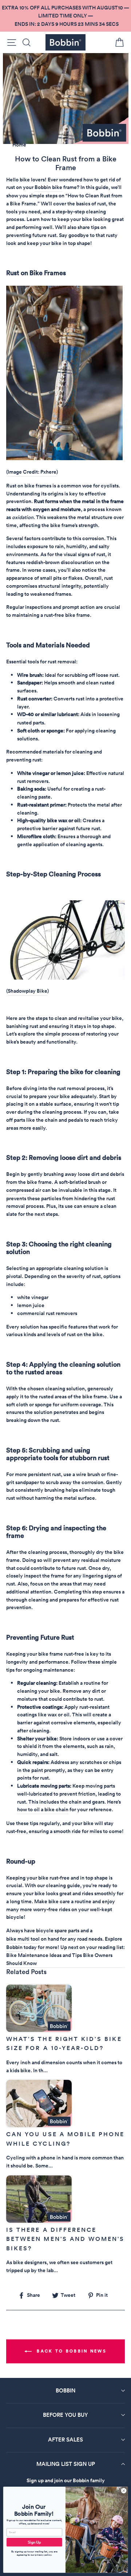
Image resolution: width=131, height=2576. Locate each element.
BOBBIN (65, 2390)
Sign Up (34, 2542)
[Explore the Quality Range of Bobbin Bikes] (65, 978)
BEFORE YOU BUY (65, 2415)
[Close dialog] (124, 2491)
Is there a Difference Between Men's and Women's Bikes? (65, 2239)
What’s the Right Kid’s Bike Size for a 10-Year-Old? (64, 2044)
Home (19, 145)
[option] (65, 16)
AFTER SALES (65, 2440)
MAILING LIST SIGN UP (66, 2464)
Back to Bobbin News (71, 2351)
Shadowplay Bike (27, 991)
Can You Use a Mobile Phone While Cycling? (65, 2139)
